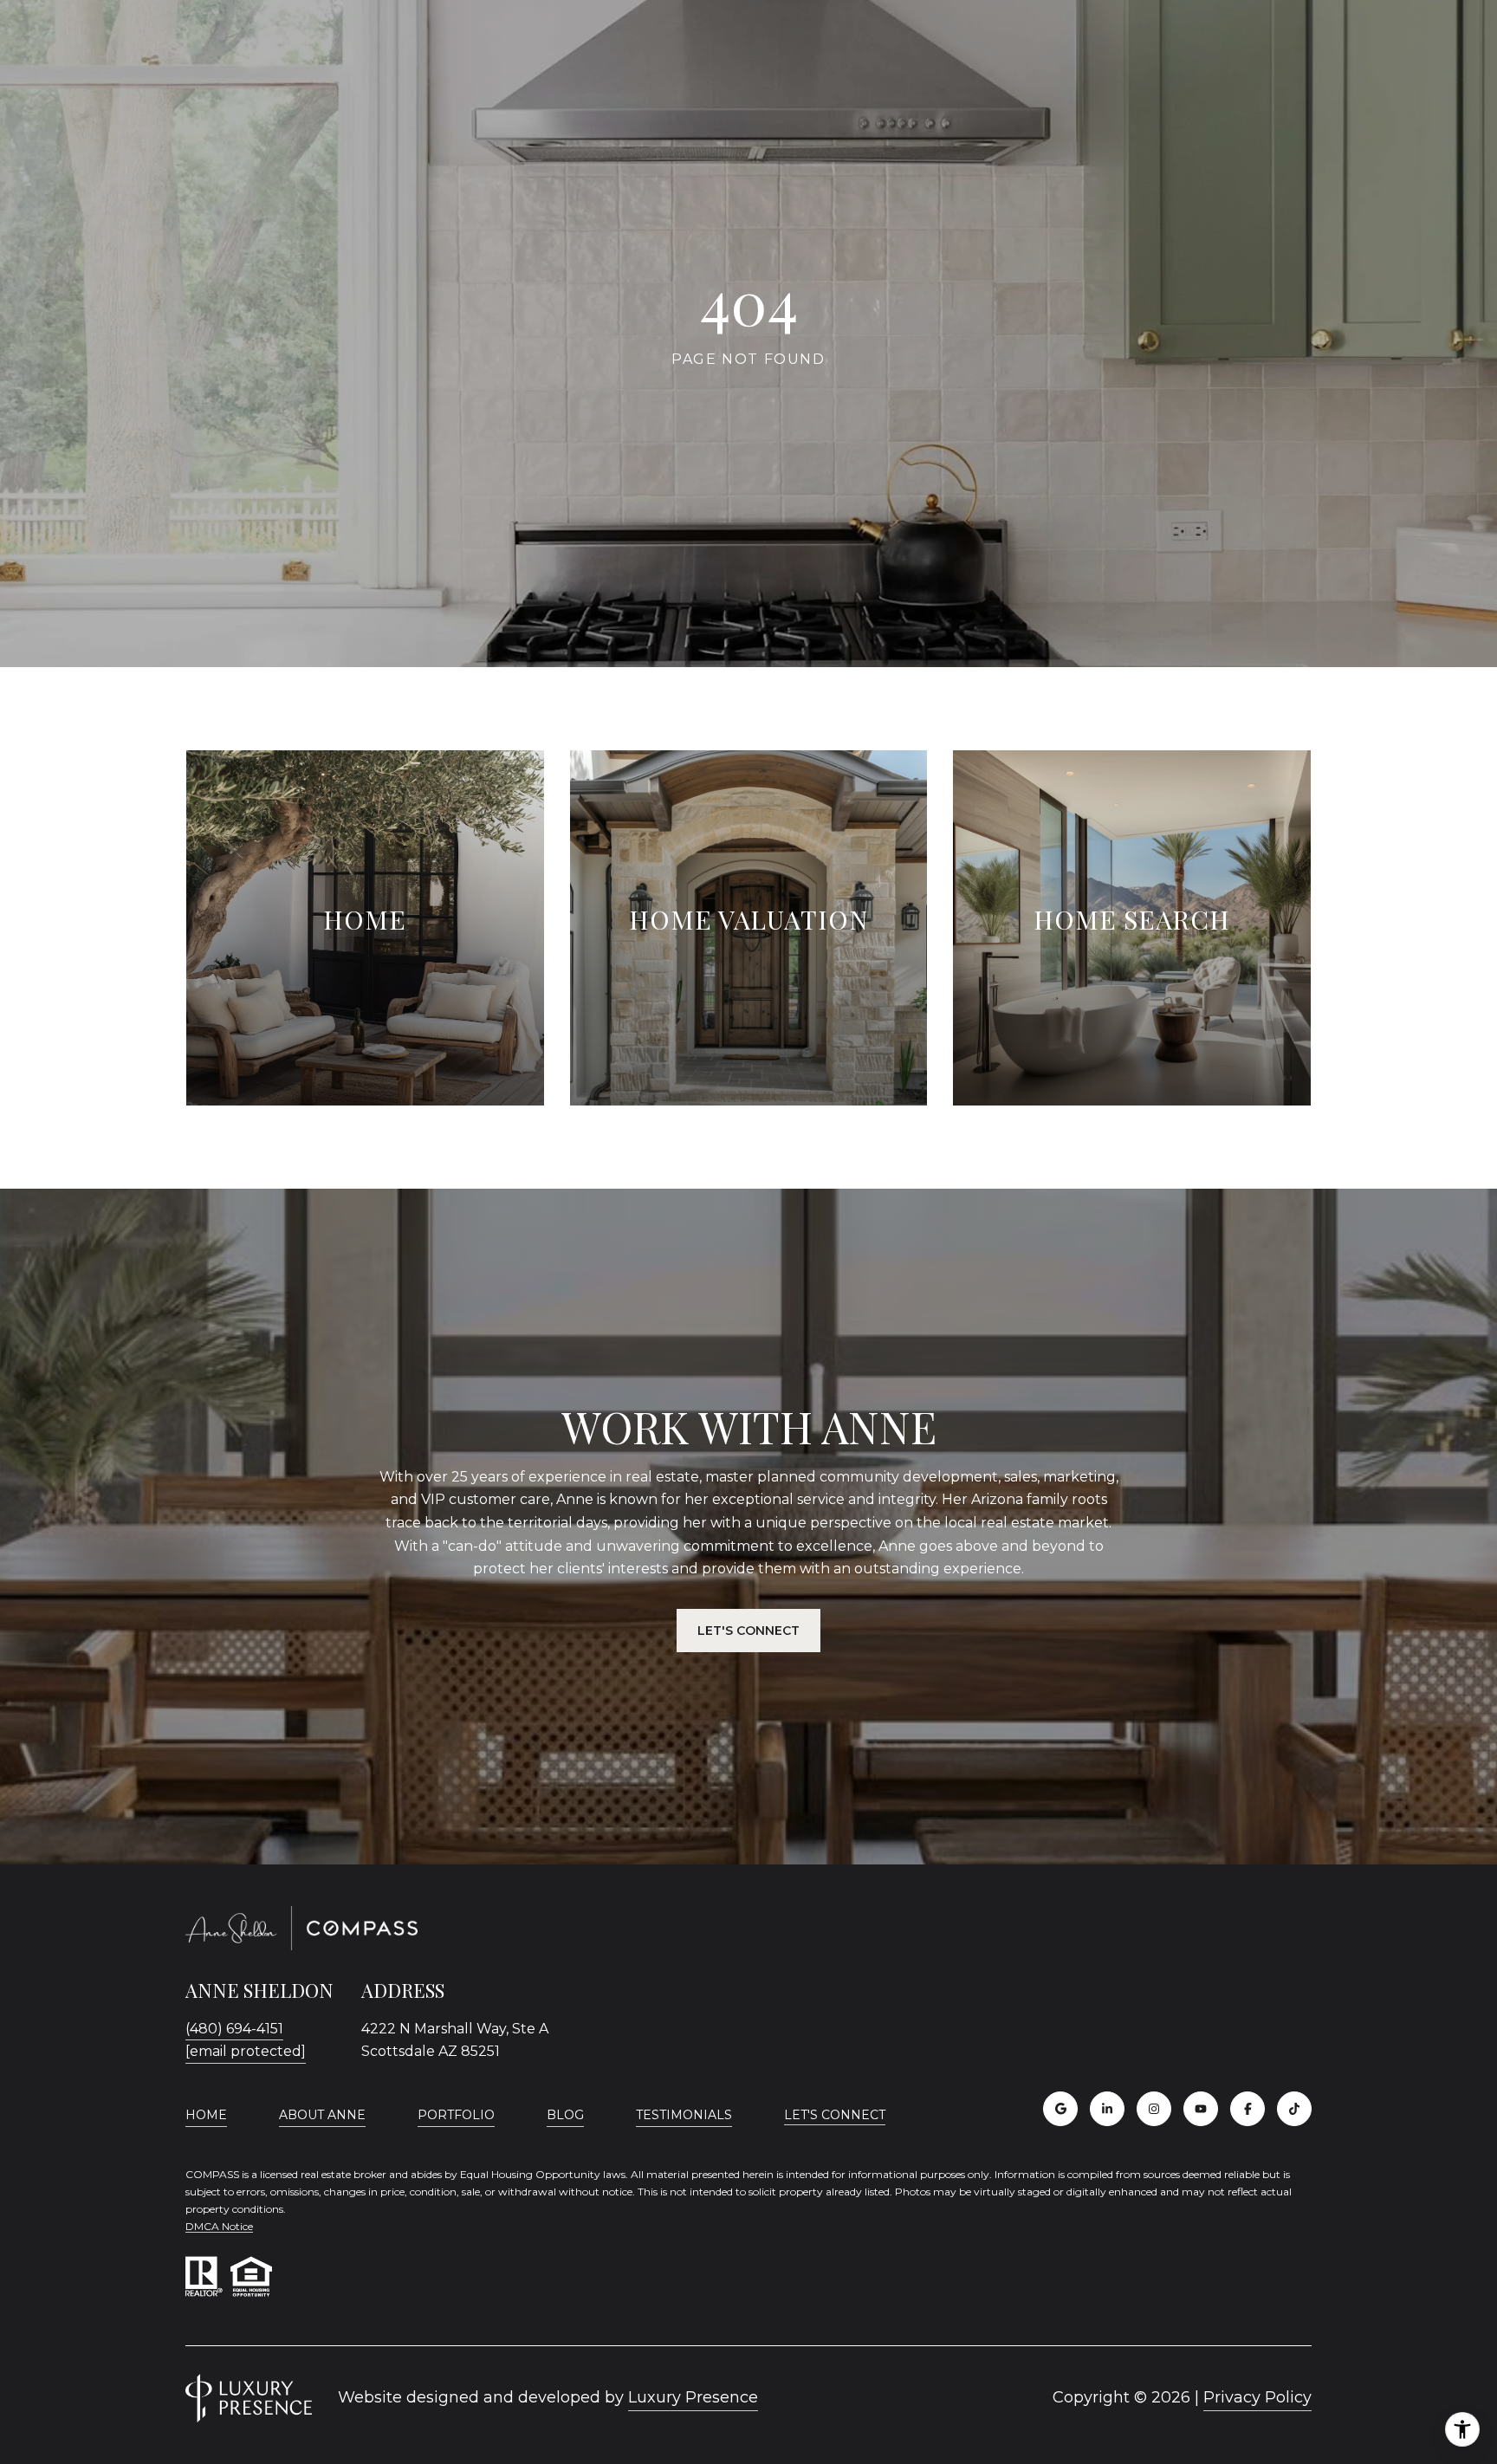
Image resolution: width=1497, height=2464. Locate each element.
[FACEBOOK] (1247, 2109)
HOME (206, 2115)
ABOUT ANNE (322, 2115)
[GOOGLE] (1060, 2109)
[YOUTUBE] (1201, 2109)
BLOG (565, 2115)
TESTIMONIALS (684, 2115)
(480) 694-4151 (234, 2029)
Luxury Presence (693, 2397)
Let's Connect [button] (748, 1631)
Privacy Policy (1257, 2397)
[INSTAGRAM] (1154, 2109)
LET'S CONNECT (835, 2115)
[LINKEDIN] (1107, 2109)
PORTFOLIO (456, 2115)
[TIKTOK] (1294, 2109)
